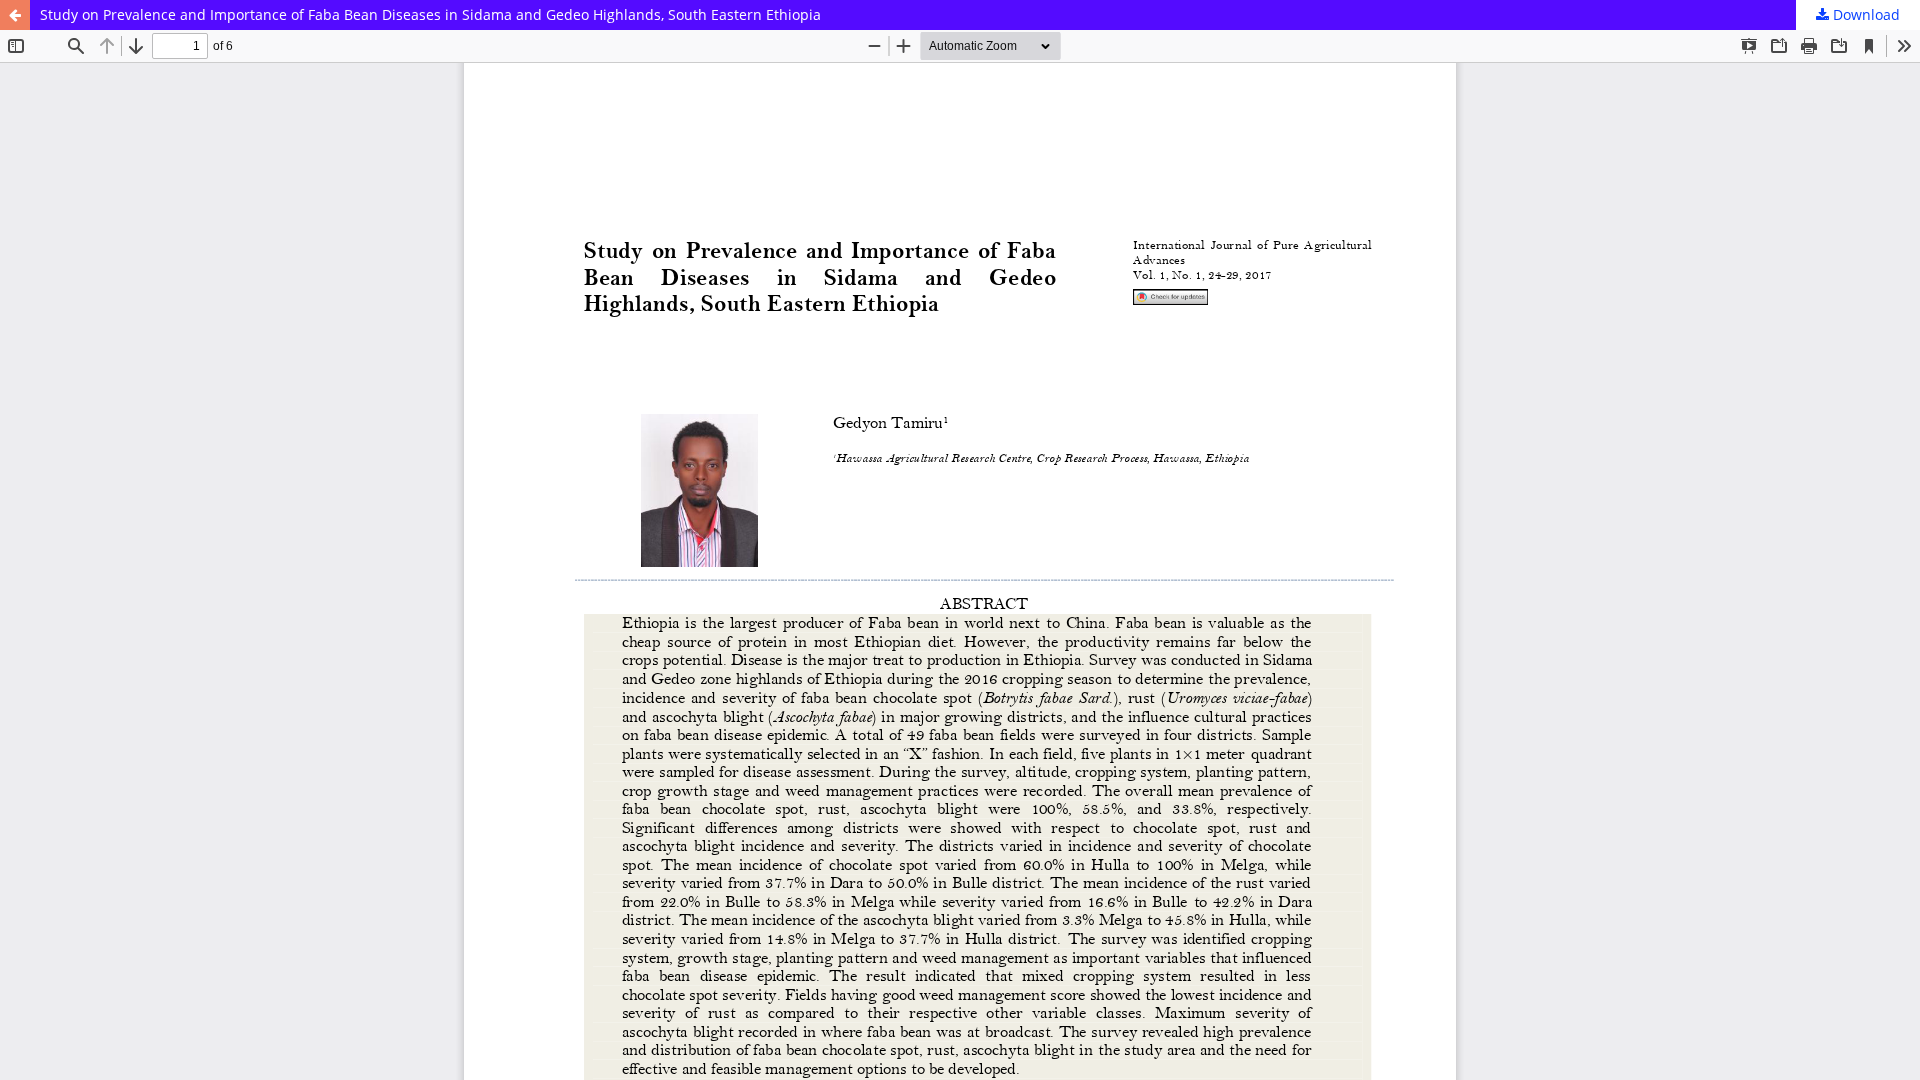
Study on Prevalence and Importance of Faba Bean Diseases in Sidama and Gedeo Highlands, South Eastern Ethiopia (430, 14)
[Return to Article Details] (15, 15)
